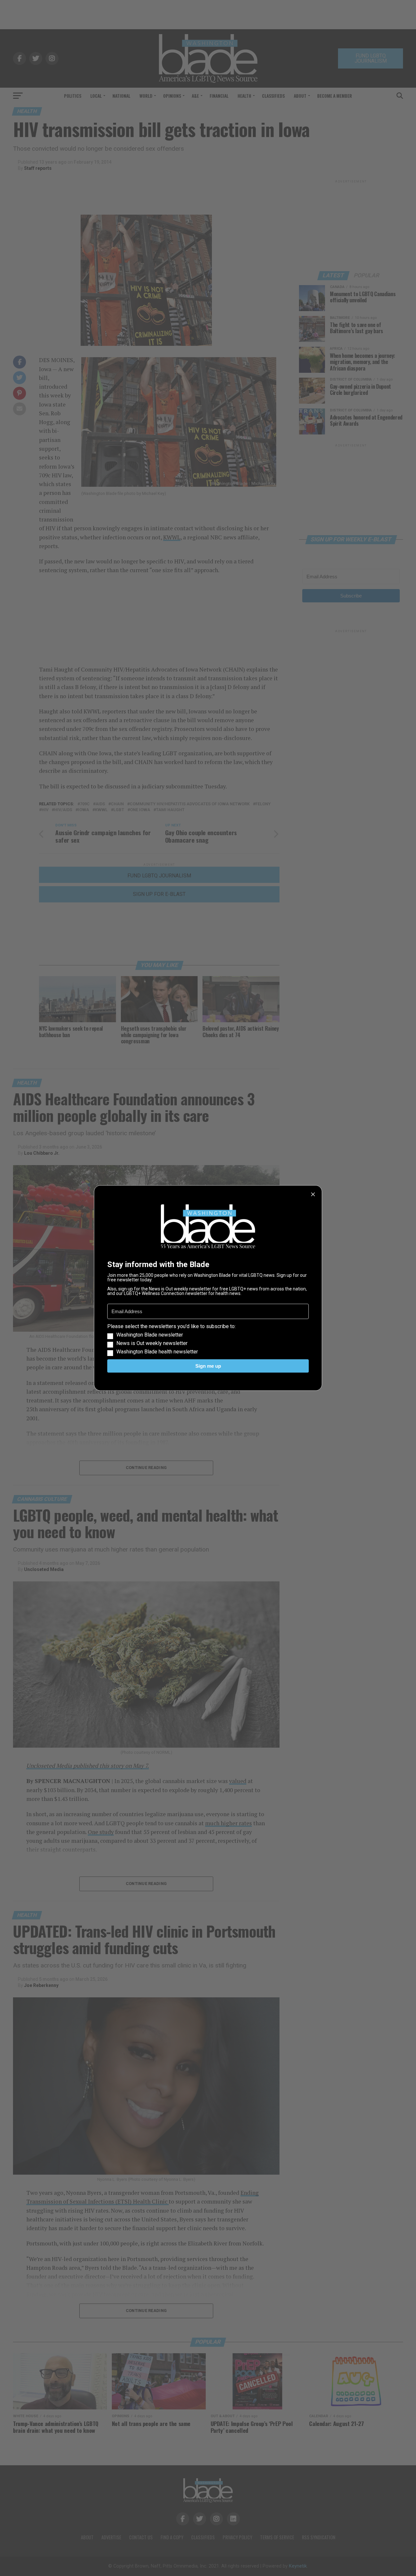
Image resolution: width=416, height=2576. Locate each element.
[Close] (313, 1194)
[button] (208, 1339)
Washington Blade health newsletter (157, 1352)
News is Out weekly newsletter (152, 1343)
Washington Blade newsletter (150, 1335)
